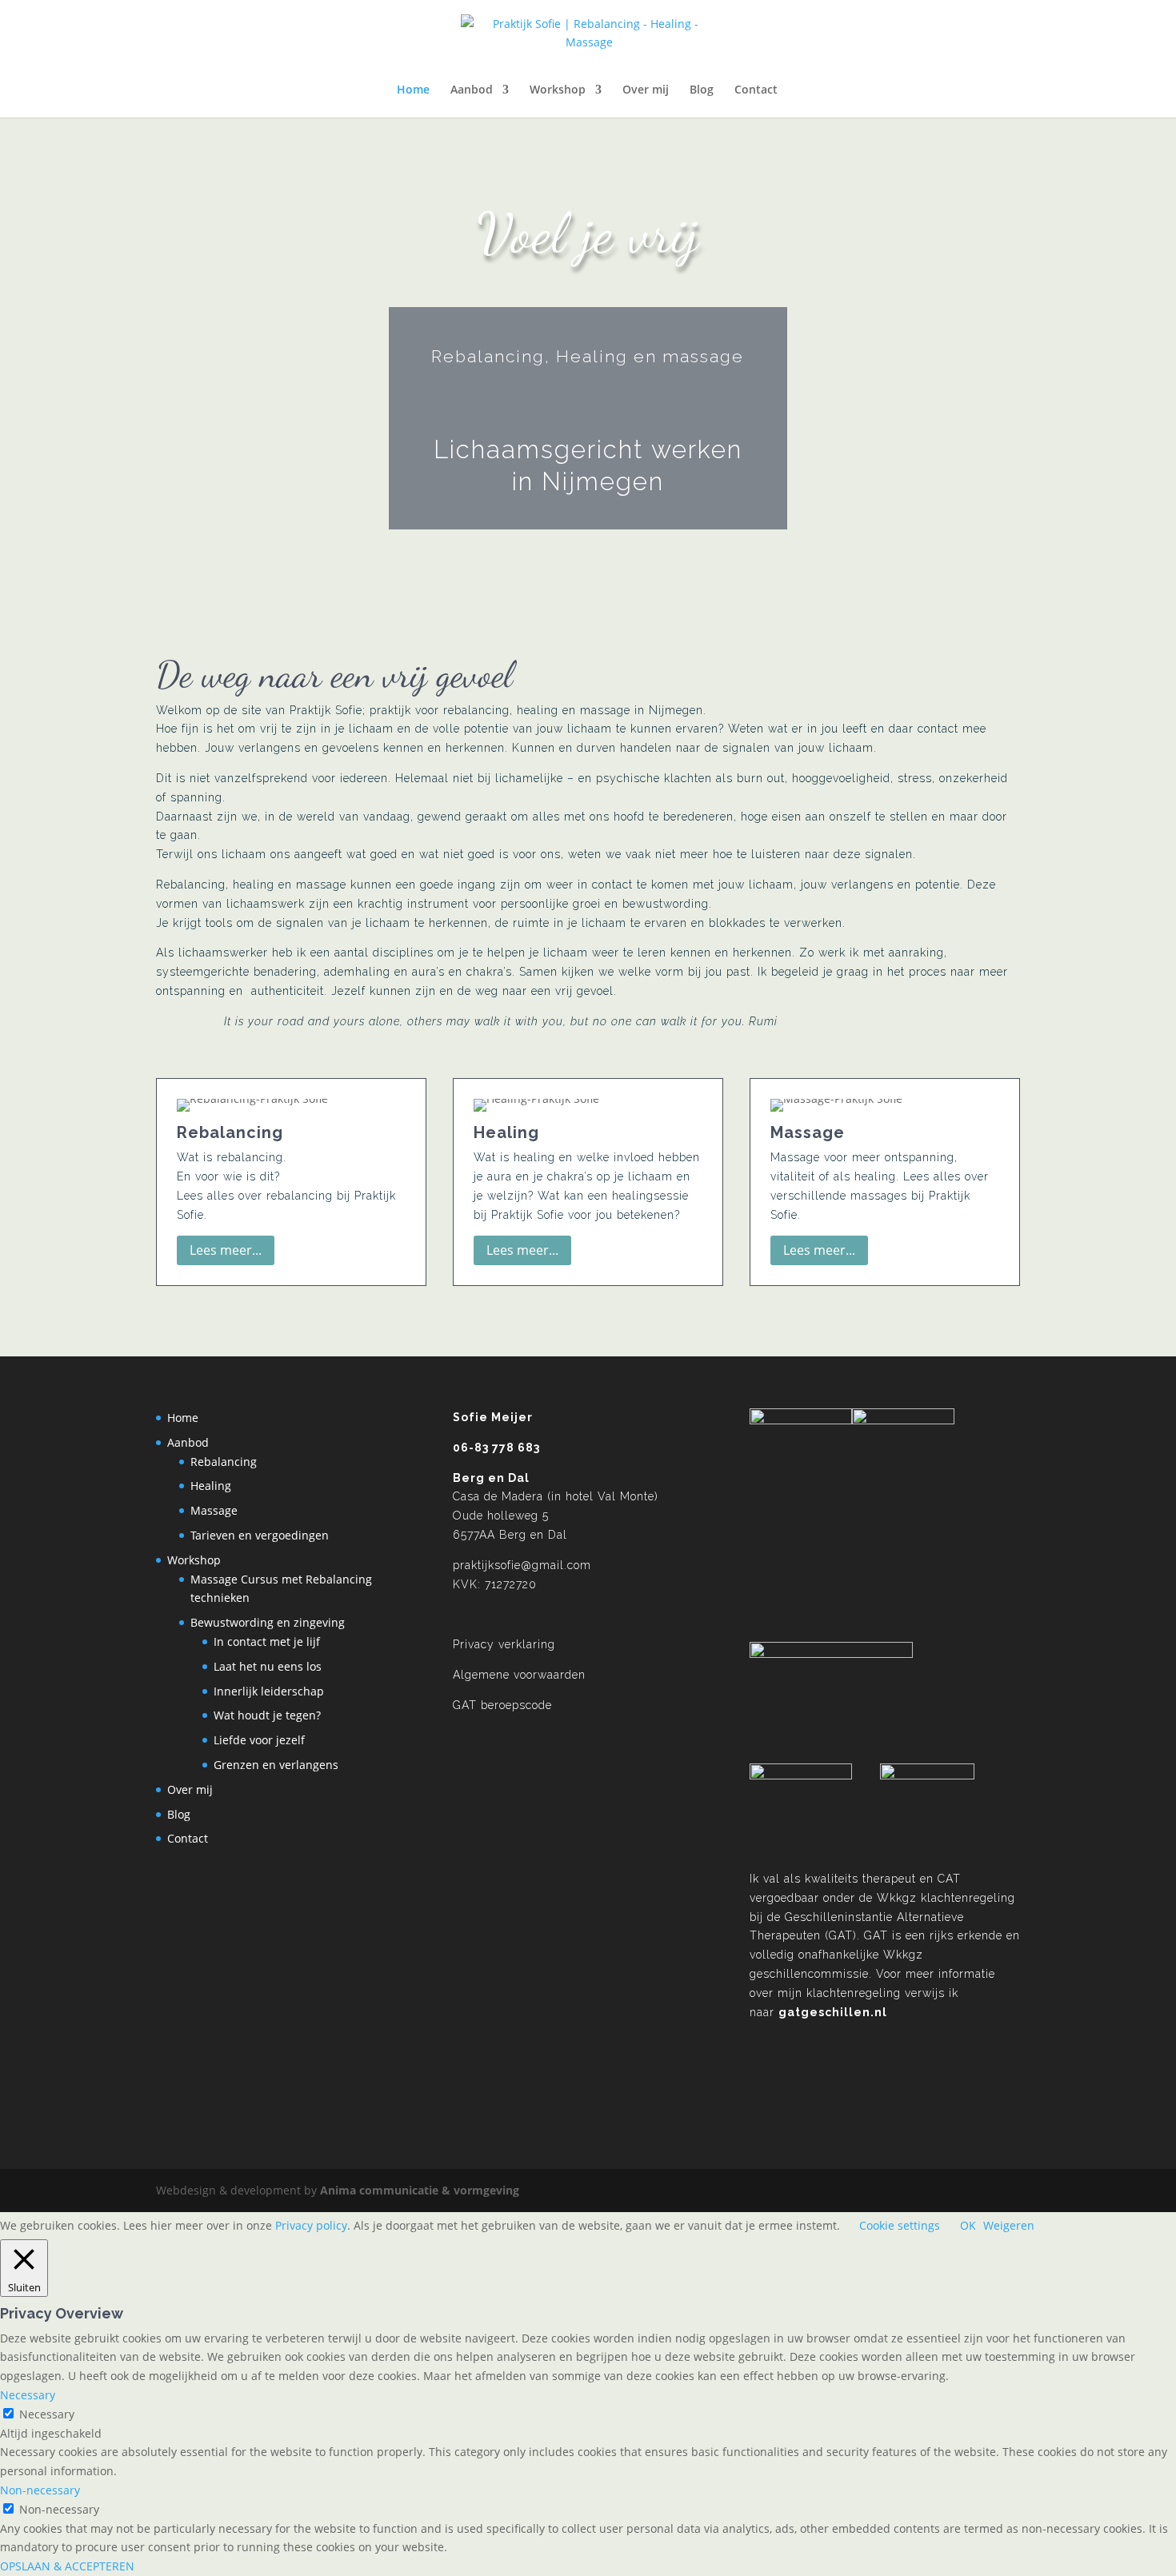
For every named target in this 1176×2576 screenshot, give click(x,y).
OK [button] (968, 2225)
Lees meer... (226, 1250)
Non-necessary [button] (40, 2490)
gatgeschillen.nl (833, 2012)
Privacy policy (311, 2225)
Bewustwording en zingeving (268, 1622)
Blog (702, 90)
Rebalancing (224, 1462)
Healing (211, 1486)
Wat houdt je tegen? (267, 1715)
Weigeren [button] (1009, 2225)
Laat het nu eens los (268, 1666)
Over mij (646, 90)
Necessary (47, 2414)
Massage (214, 1510)
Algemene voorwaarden (519, 1675)
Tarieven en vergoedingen (260, 1535)
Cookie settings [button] (900, 2225)
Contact (756, 90)
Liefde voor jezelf (259, 1740)
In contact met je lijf (267, 1641)
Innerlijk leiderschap (269, 1691)
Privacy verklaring (504, 1644)
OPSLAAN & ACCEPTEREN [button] (67, 2566)
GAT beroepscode (502, 1705)
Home (413, 90)
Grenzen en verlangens (276, 1765)
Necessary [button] (28, 2395)
